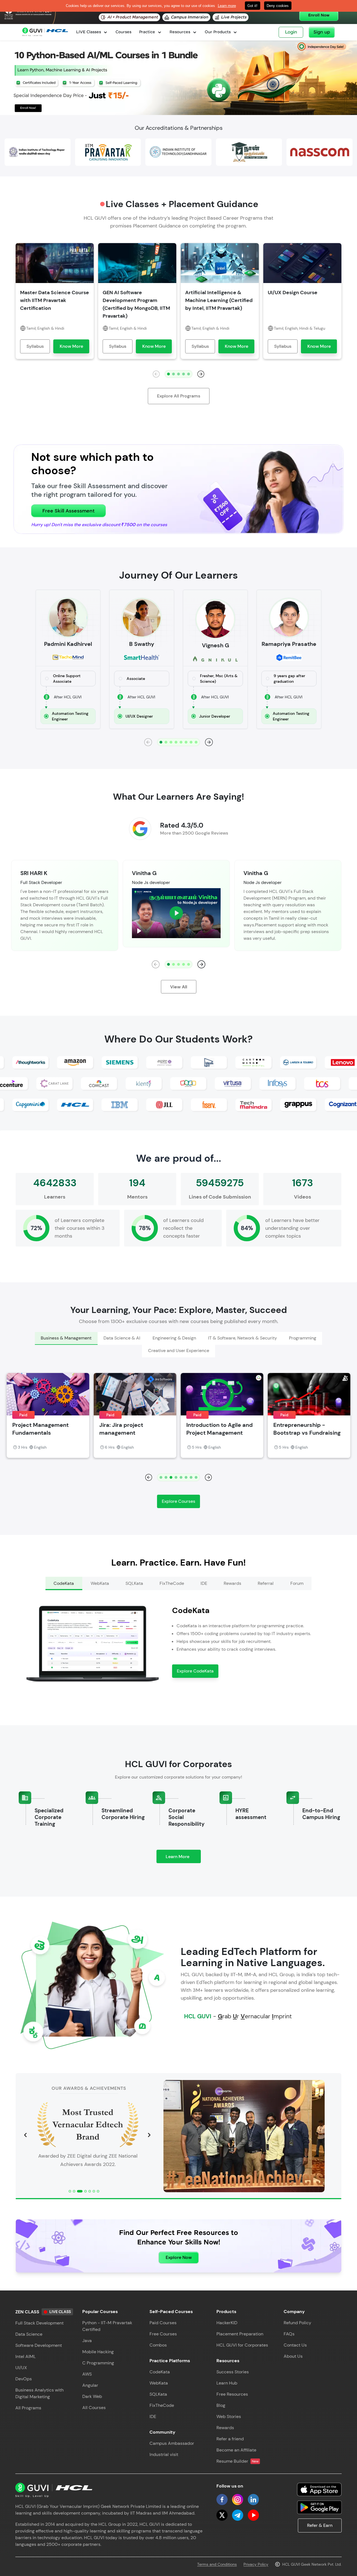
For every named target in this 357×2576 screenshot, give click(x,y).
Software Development (39, 2345)
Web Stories (229, 2416)
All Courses (94, 2408)
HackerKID (227, 2323)
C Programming (98, 2363)
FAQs (289, 2334)
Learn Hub (227, 2383)
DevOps (24, 2379)
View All (179, 987)
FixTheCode (162, 2405)
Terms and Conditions (217, 2564)
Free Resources (232, 2394)
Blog (221, 2405)
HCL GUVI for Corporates (242, 2345)
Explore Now (179, 2257)
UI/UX (21, 2368)
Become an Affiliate (236, 2450)
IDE (153, 2416)
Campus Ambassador (172, 2443)
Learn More (183, 1858)
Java (87, 2341)
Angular (90, 2385)
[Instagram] (238, 2500)
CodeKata (160, 2372)
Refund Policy (297, 2323)
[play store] (319, 2507)
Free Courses (163, 2334)
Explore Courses (178, 1501)
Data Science (29, 2334)
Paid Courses (163, 2323)
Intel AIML (26, 2356)
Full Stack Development (39, 2323)
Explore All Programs (179, 396)
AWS (87, 2374)
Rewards (225, 2428)
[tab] (66, 1338)
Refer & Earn (320, 2525)
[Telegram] (238, 2515)
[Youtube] (253, 2515)
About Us (293, 2356)
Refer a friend (230, 2439)
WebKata (159, 2383)
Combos (158, 2345)
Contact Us (295, 2345)
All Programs (28, 2408)
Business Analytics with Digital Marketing (39, 2393)
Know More (71, 346)
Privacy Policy (256, 2564)
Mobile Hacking (98, 2352)
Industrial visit (164, 2454)
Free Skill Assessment (68, 511)
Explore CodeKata (195, 1671)
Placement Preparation (240, 2334)
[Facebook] (222, 2500)
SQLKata (158, 2394)
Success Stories (233, 2372)
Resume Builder (237, 2461)
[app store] (319, 2489)
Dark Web (92, 2396)
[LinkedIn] (253, 2500)
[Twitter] (222, 2515)
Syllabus (35, 346)
